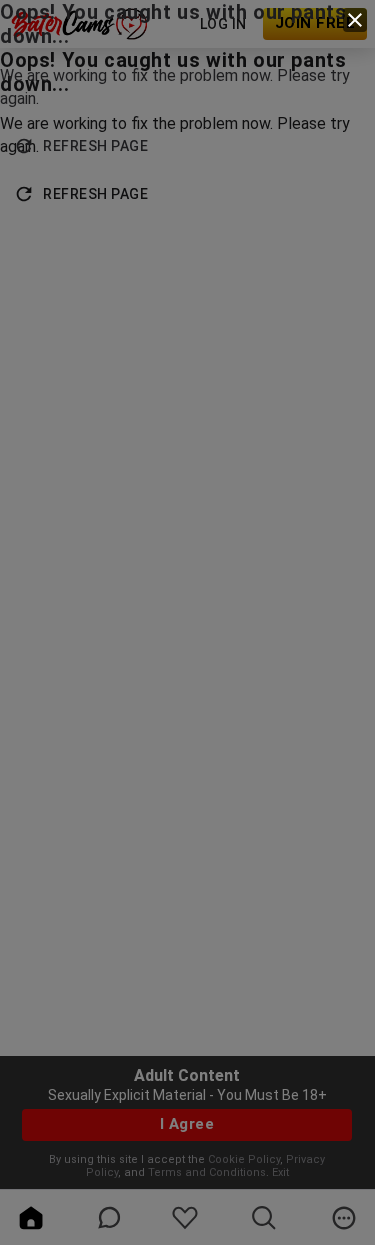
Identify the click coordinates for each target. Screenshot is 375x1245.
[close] (355, 20)
